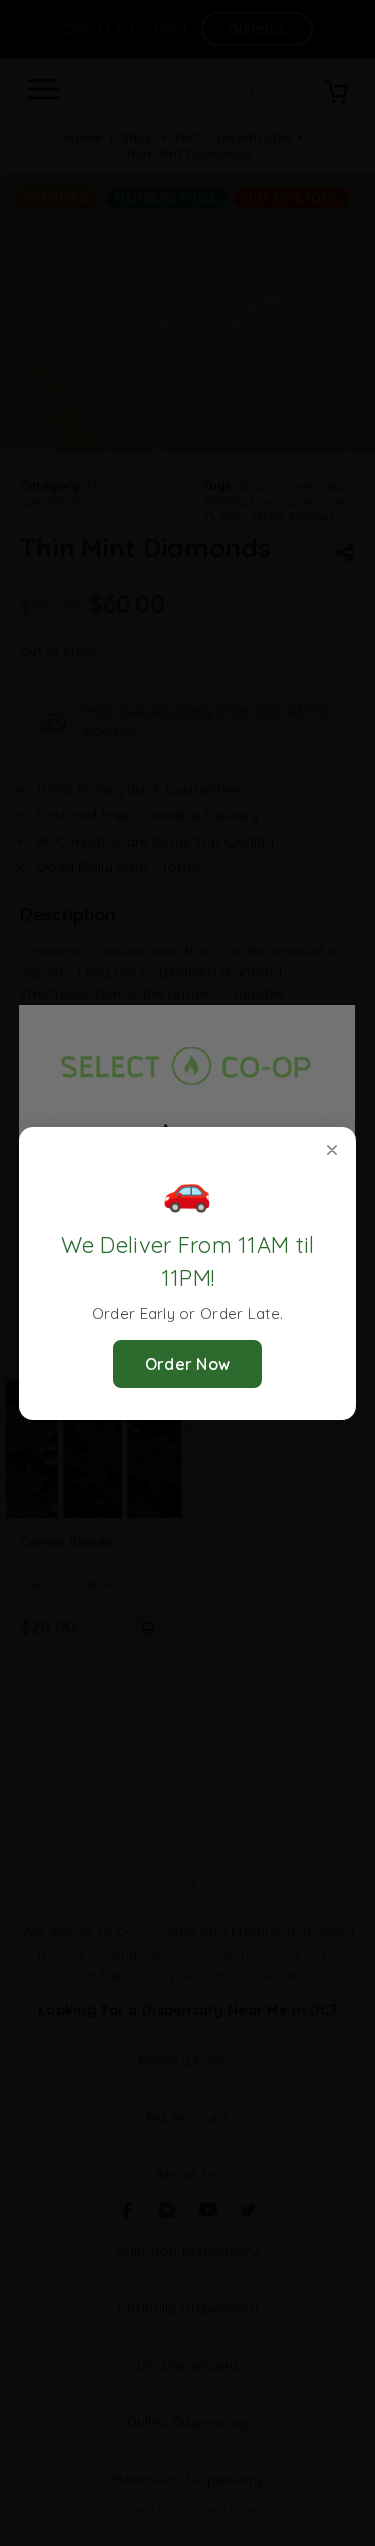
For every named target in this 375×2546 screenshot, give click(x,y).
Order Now (188, 1364)
